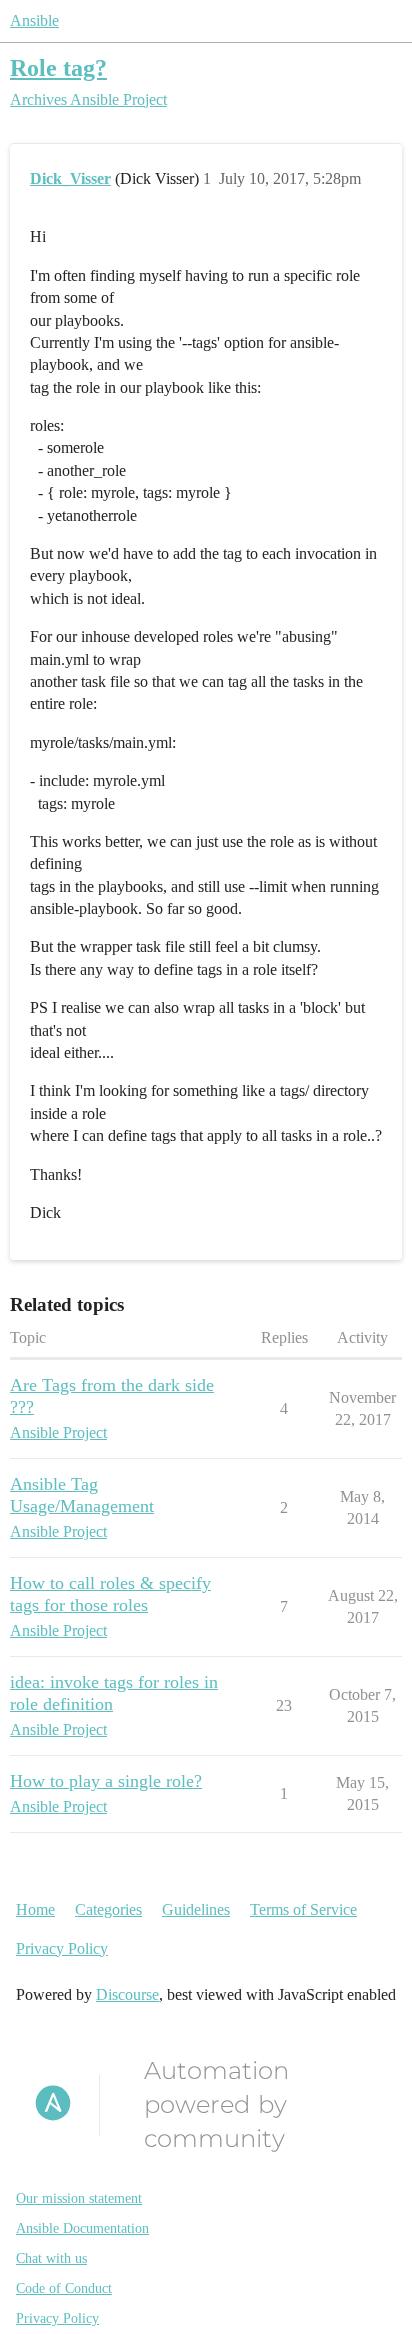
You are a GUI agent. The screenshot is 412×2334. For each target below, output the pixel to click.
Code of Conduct (64, 2288)
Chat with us (51, 2258)
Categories (108, 1909)
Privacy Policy (62, 1948)
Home (35, 1909)
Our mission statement (79, 2198)
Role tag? (58, 67)
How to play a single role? (106, 1781)
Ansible (34, 20)
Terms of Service (303, 1909)
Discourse (127, 1994)
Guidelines (196, 1909)
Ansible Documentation (82, 2228)
